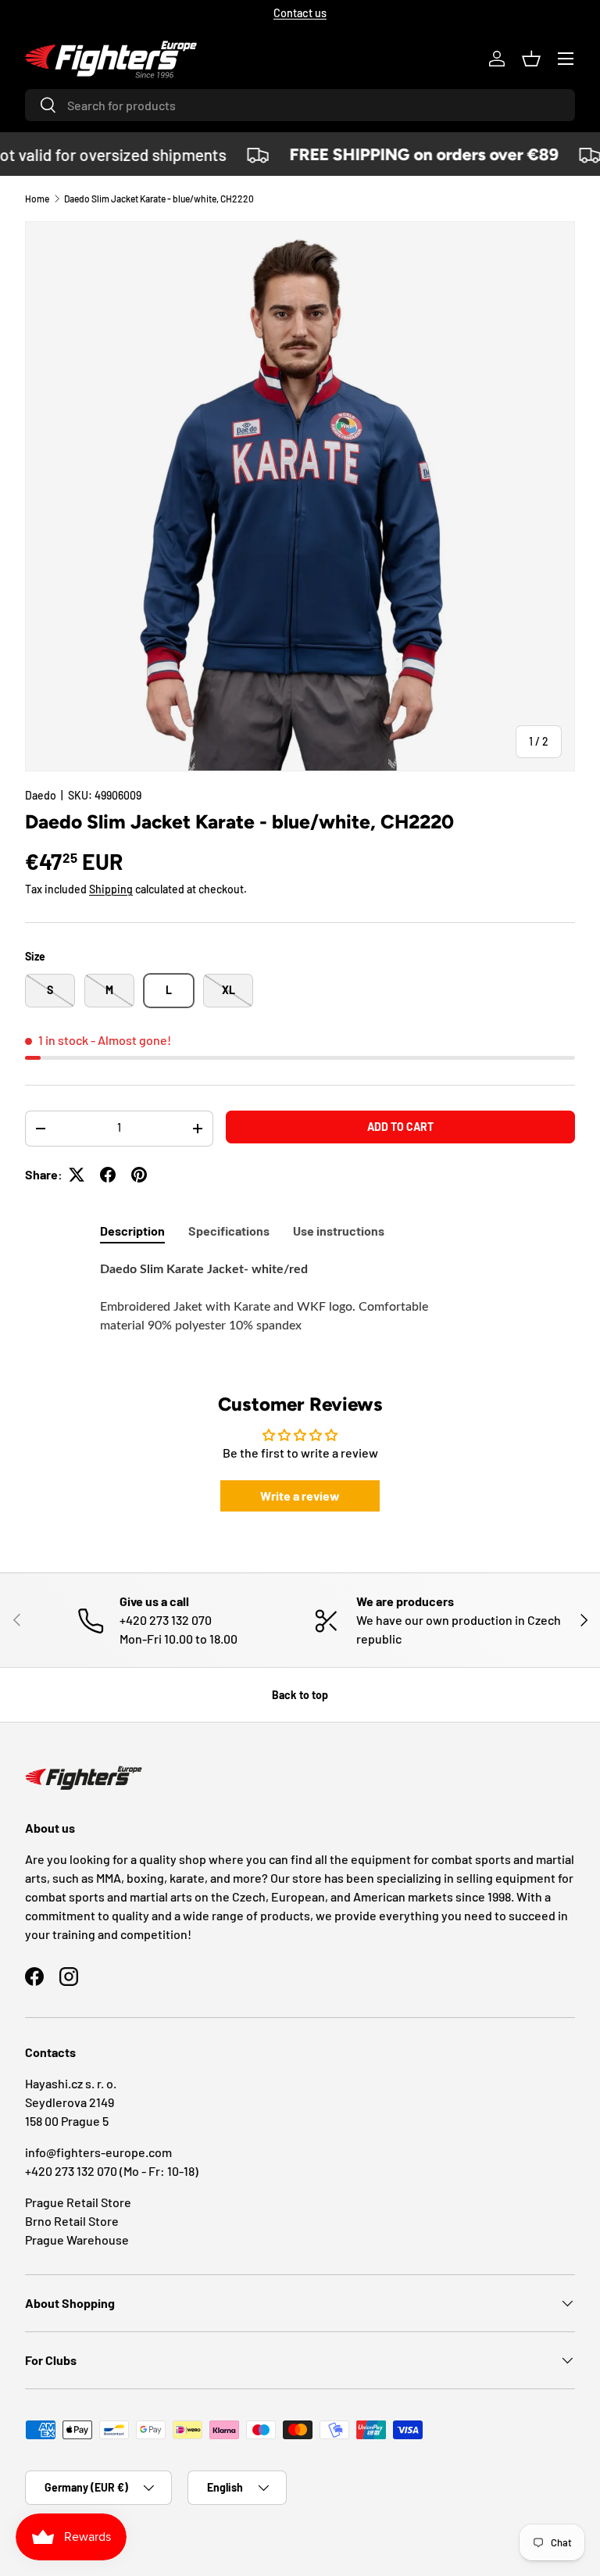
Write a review (300, 1496)
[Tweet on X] (77, 1175)
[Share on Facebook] (108, 1175)
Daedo (41, 795)
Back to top (300, 1695)
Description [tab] (132, 1231)
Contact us (300, 13)
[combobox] (300, 105)
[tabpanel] (300, 1307)
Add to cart (400, 1127)
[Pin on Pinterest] (139, 1175)
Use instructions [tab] (339, 1231)
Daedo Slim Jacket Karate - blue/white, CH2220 (159, 199)
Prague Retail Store (78, 2202)
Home (37, 199)
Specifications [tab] (229, 1231)
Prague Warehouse (77, 2240)
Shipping (111, 889)
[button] (531, 59)
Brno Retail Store (72, 2221)
